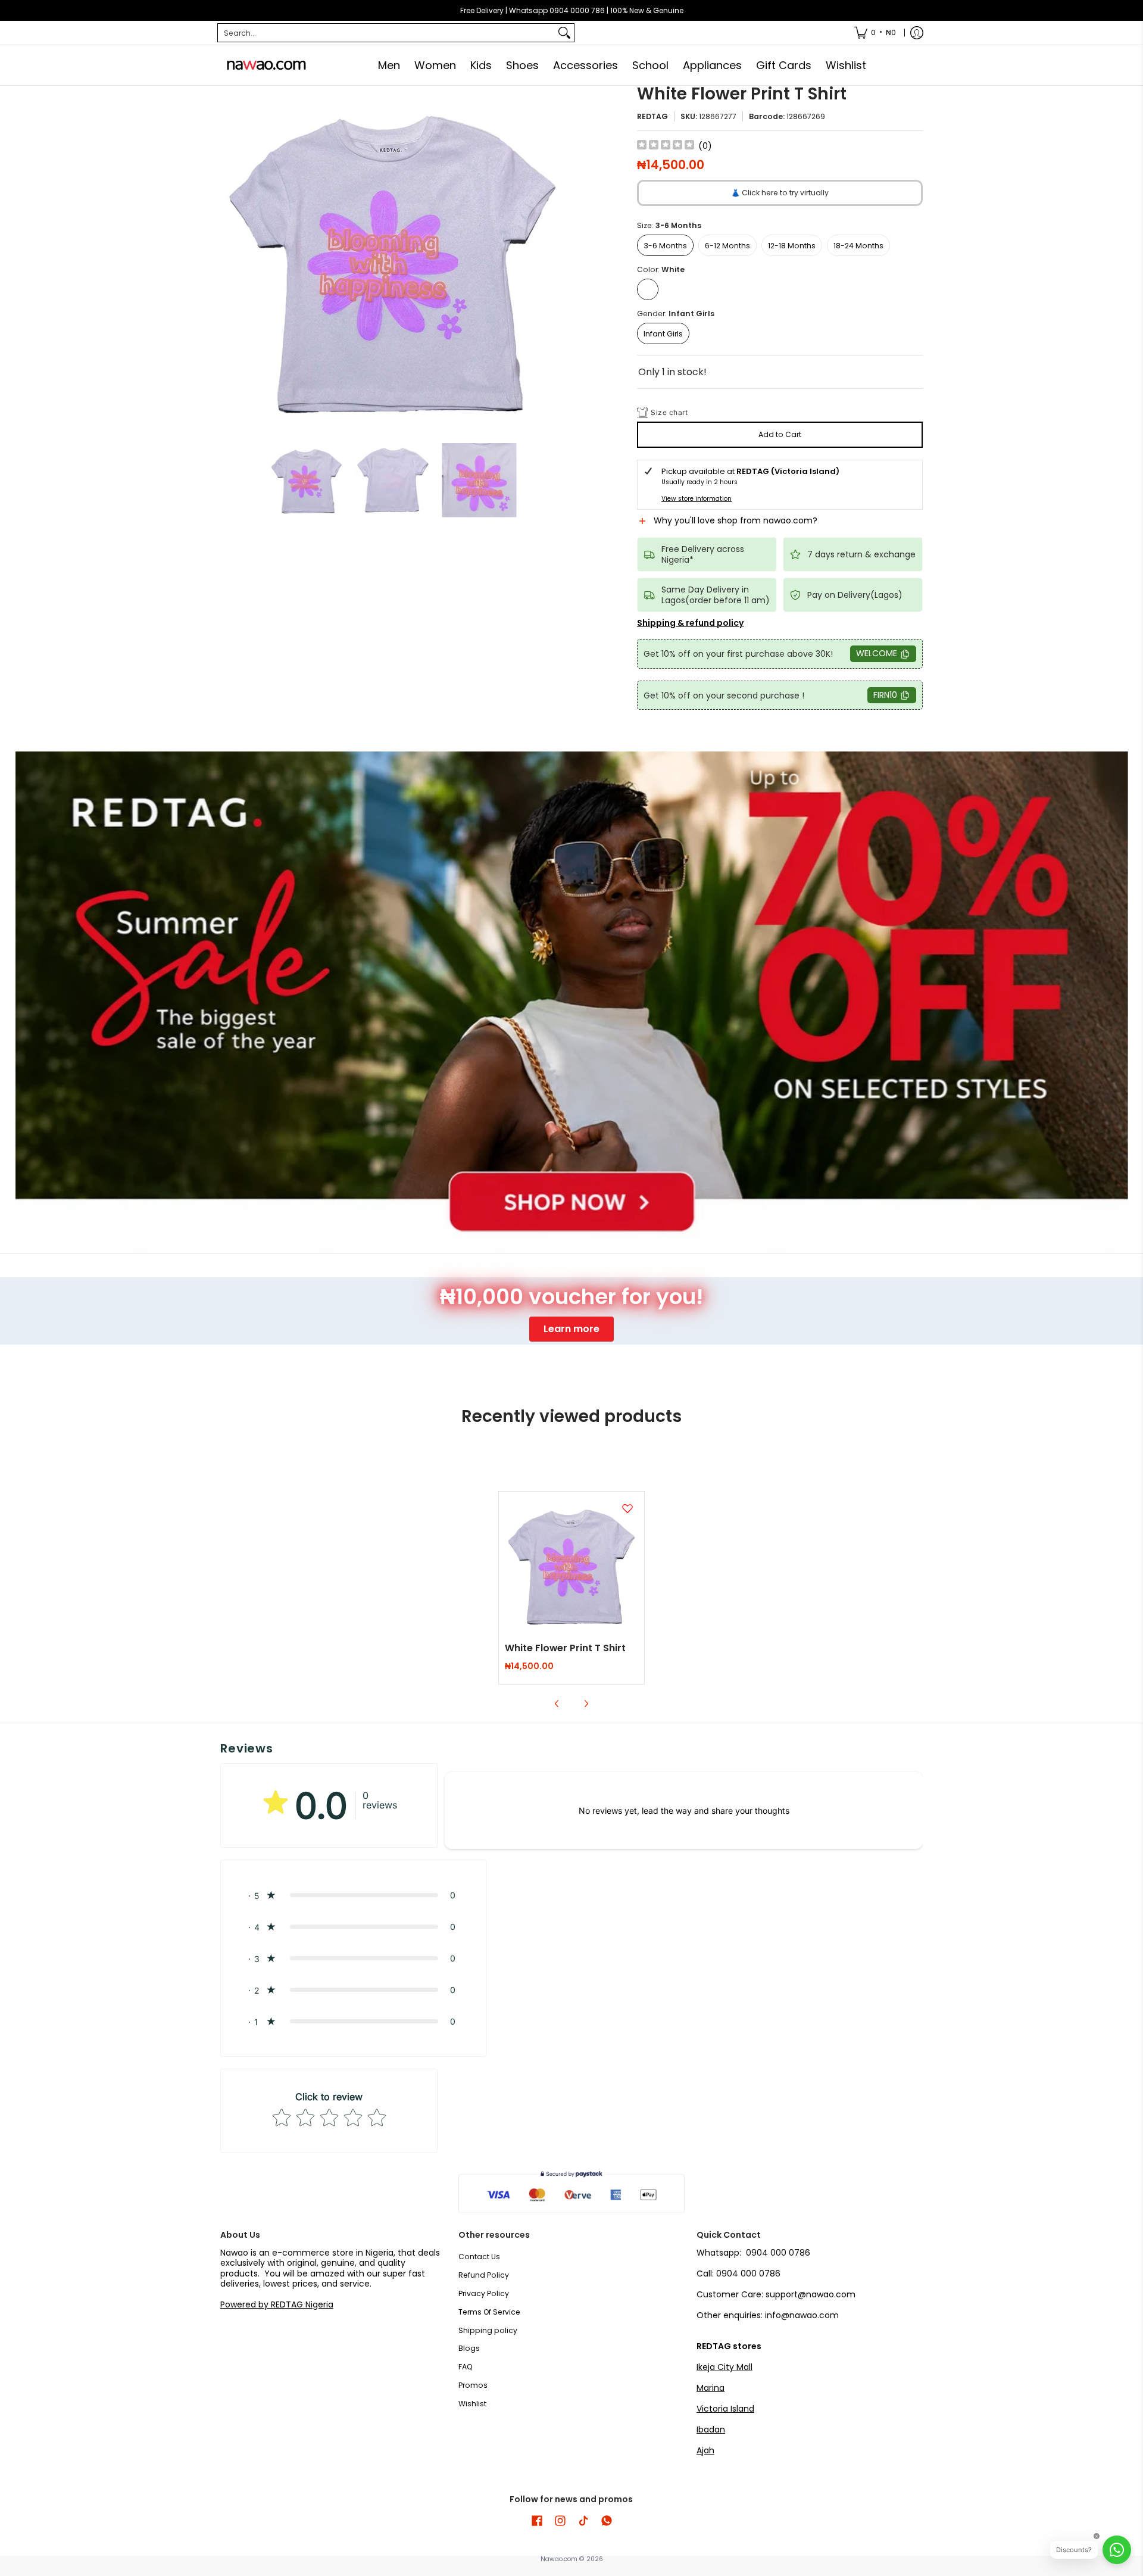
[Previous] (229, 258)
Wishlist (472, 2404)
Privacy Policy (484, 2293)
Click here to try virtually (780, 193)
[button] (780, 526)
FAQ (466, 2367)
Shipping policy (488, 2330)
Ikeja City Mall (724, 2367)
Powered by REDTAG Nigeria (277, 2304)
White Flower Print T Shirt (565, 1648)
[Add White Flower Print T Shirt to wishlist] (627, 1508)
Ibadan (711, 2430)
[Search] (564, 33)
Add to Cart (780, 434)
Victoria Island (725, 2409)
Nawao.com (559, 2559)
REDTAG (652, 116)
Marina (711, 2388)
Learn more (571, 1329)
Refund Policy (484, 2275)
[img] (666, 146)
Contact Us (479, 2257)
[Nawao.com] (265, 65)
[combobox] (386, 33)
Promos (473, 2385)
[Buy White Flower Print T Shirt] (572, 1565)
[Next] (557, 258)
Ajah (705, 2450)
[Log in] (917, 33)
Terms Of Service (489, 2312)
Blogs (469, 2348)
